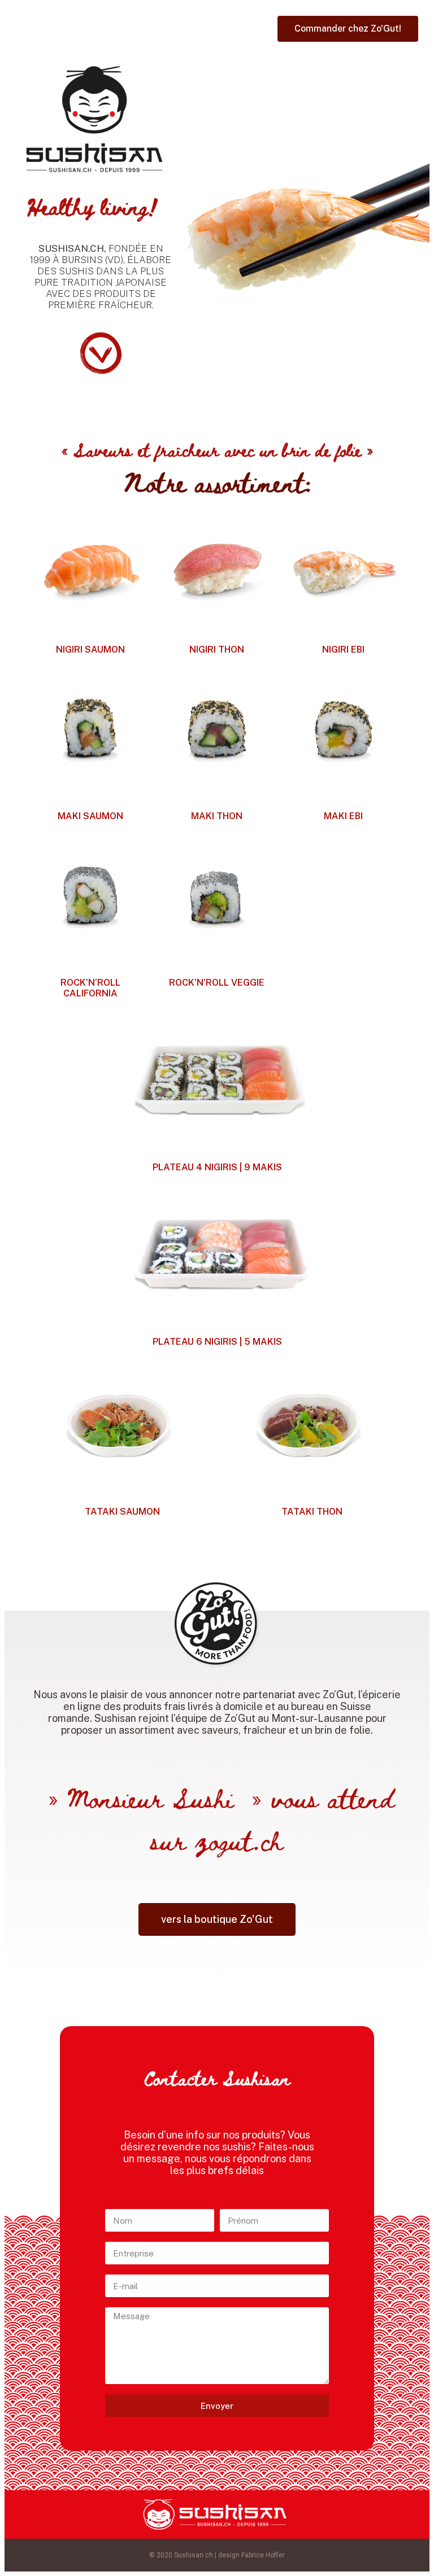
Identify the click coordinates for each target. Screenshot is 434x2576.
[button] (348, 29)
